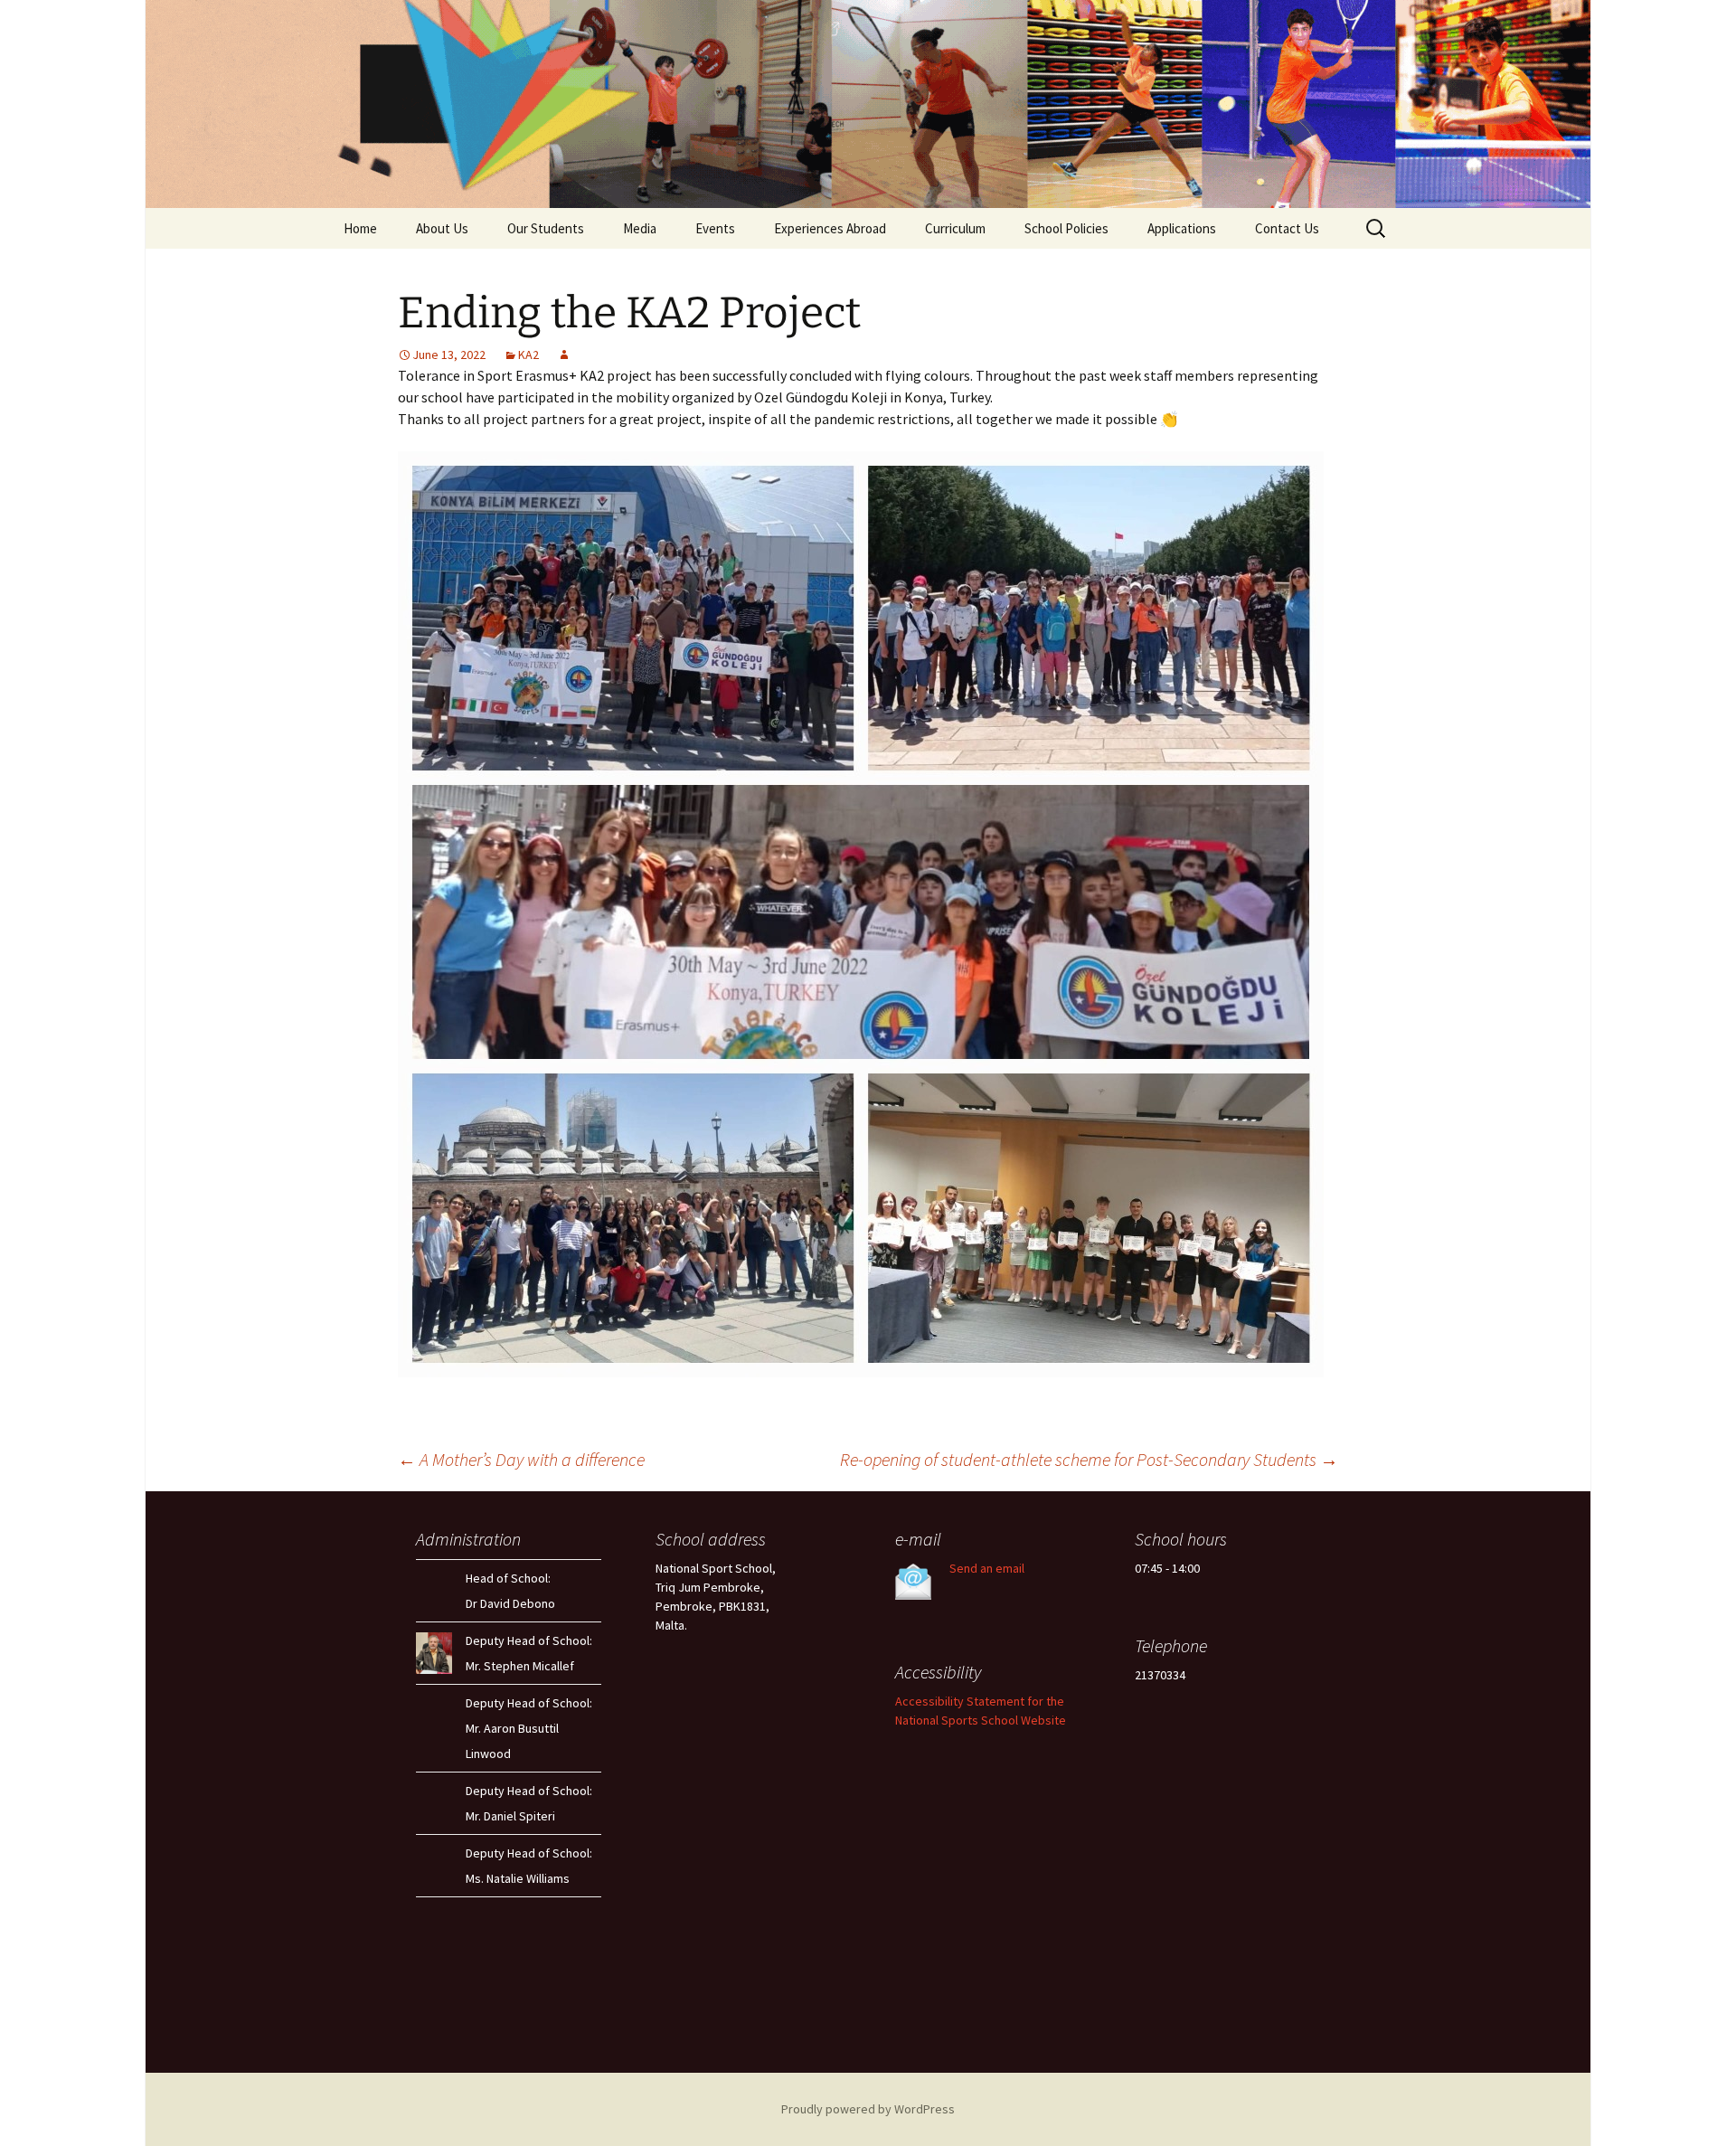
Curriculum (955, 228)
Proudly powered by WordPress (868, 2109)
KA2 (528, 355)
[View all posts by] (564, 355)
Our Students (546, 228)
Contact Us (1287, 228)
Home (360, 228)
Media (640, 228)
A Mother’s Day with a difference (521, 1459)
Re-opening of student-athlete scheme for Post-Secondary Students (1089, 1459)
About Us (442, 228)
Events (715, 228)
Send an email (987, 1568)
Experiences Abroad (830, 228)
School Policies (1066, 228)
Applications (1182, 228)
